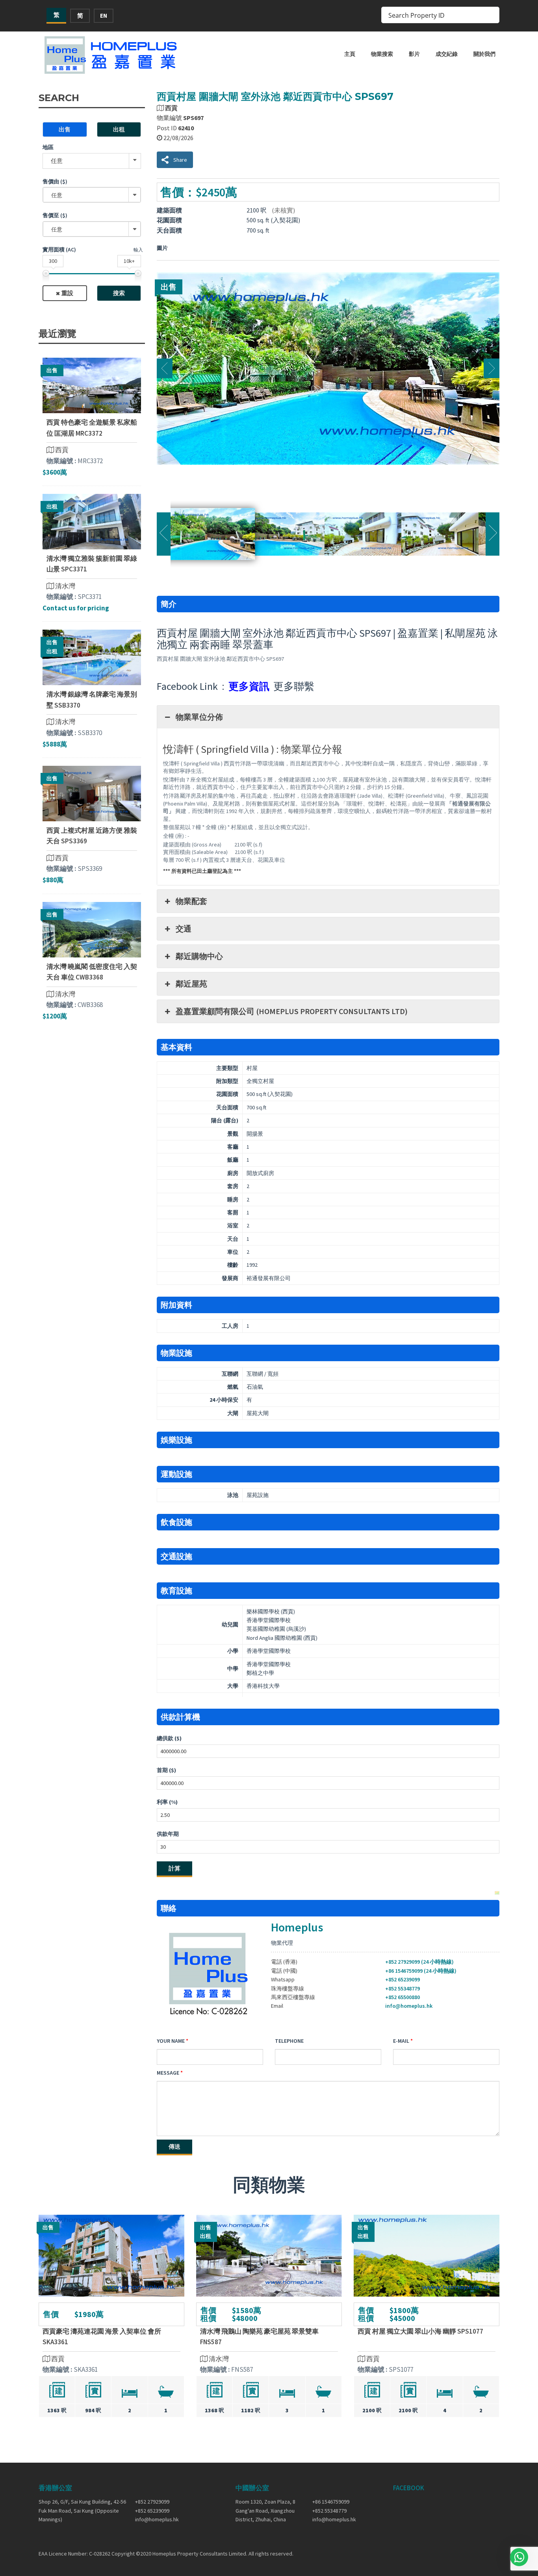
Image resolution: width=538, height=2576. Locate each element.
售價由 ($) (55, 181)
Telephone (289, 2041)
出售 (65, 129)
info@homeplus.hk (409, 2006)
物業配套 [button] (191, 901)
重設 (67, 293)
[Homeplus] (111, 55)
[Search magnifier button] (491, 15)
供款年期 (168, 1834)
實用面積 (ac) (59, 249)
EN (104, 16)
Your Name (171, 2041)
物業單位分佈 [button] (199, 717)
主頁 (350, 54)
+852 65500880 (403, 1997)
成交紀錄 (447, 54)
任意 (57, 161)
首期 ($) (166, 1770)
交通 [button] (184, 929)
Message (168, 2073)
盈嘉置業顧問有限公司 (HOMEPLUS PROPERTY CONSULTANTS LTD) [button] (292, 1011)
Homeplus (297, 1927)
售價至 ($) (55, 215)
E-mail (401, 2041)
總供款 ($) (169, 1738)
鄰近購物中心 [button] (199, 956)
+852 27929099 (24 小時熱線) (419, 1962)
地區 (48, 147)
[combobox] (92, 195)
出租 (119, 129)
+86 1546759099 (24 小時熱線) (421, 1971)
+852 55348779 (403, 1988)
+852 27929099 (152, 2502)
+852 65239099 (403, 1979)
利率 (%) (167, 1802)
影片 (414, 54)
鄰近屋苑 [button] (191, 984)
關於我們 (484, 54)
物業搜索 (382, 54)
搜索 (119, 293)
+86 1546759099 (331, 2502)
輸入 (138, 250)
